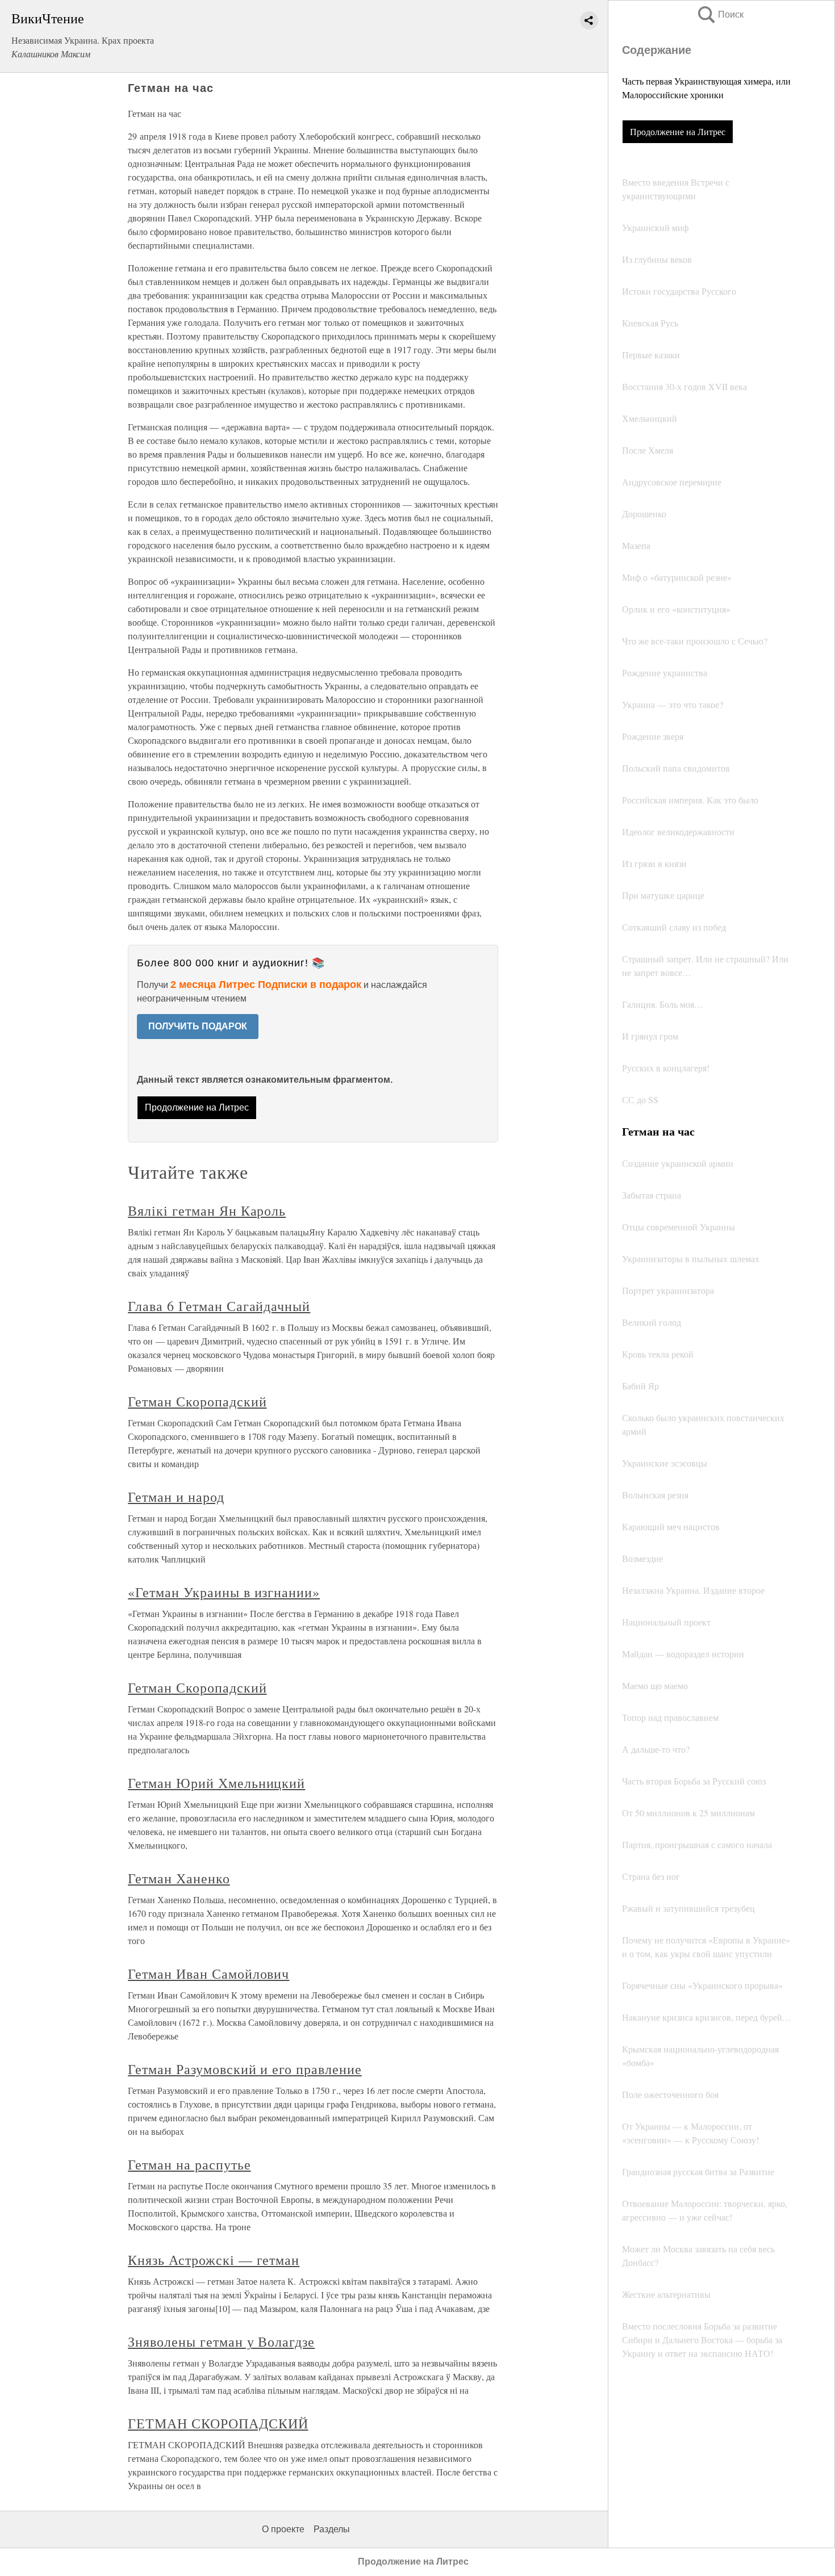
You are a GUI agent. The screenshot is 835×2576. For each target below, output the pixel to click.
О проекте (283, 2529)
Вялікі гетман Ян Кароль (207, 1210)
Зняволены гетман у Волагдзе (221, 2342)
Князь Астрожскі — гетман (214, 2260)
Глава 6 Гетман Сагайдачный (219, 1306)
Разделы (332, 2529)
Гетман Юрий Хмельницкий (216, 1783)
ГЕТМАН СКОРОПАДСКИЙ (218, 2423)
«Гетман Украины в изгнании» (224, 1592)
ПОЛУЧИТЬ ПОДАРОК (198, 1026)
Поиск (720, 14)
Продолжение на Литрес (678, 131)
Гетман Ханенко (179, 1878)
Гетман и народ (176, 1497)
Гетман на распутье (189, 2164)
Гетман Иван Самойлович (208, 1974)
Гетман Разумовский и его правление (245, 2069)
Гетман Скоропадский (197, 1401)
